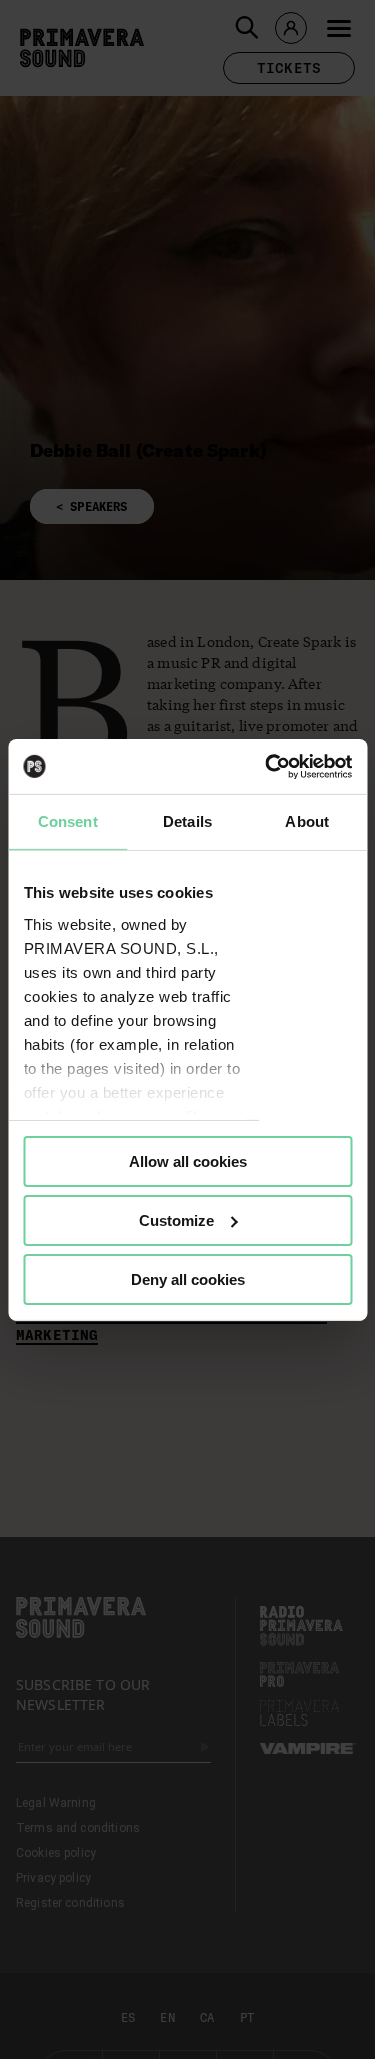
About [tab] (307, 821)
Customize (176, 1220)
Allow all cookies (188, 1161)
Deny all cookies (188, 1278)
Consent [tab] (68, 821)
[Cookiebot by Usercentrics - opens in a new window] (267, 766)
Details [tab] (187, 821)
